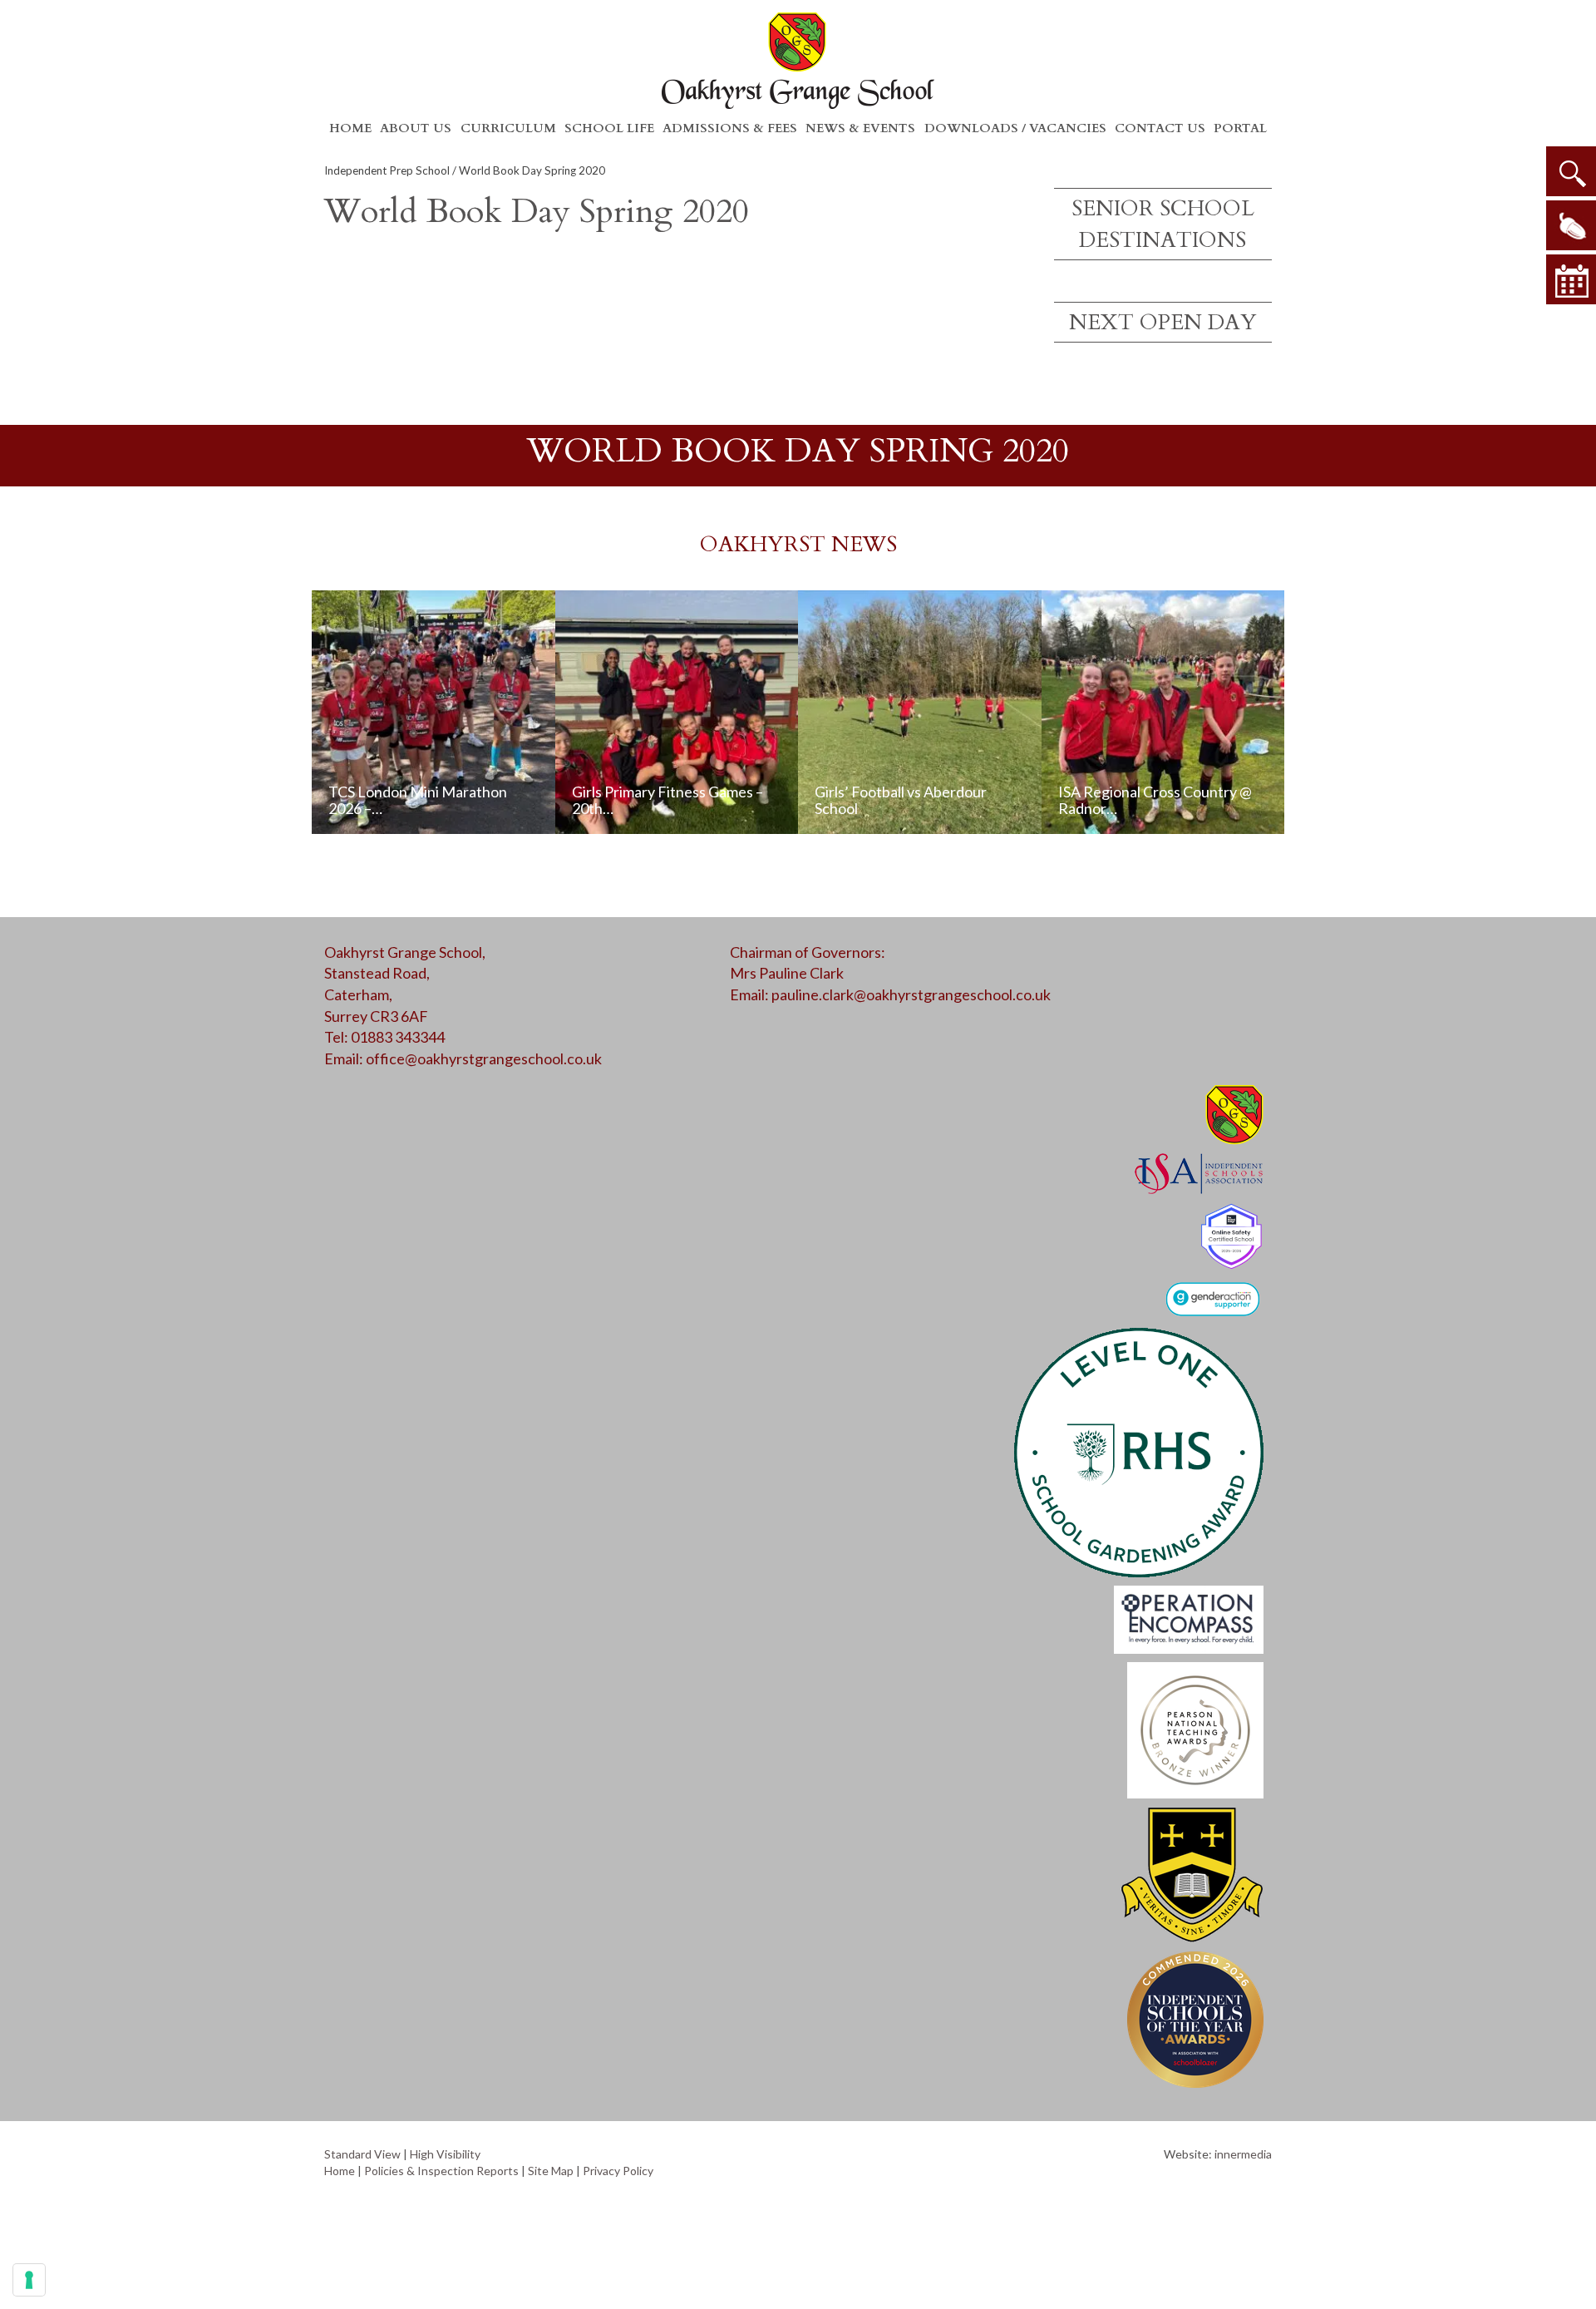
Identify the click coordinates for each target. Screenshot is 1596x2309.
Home (350, 128)
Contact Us (1160, 128)
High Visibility (445, 2154)
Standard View (362, 2154)
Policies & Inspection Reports (441, 2171)
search (1571, 171)
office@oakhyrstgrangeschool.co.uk (484, 1058)
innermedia (1243, 2154)
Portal (1240, 128)
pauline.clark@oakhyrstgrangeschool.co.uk (911, 994)
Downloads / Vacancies (1015, 128)
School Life (609, 128)
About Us (416, 128)
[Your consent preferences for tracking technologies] (29, 2280)
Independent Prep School (387, 170)
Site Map (551, 2171)
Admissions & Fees (730, 128)
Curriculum (508, 128)
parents (1571, 225)
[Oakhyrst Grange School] (798, 60)
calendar (1571, 279)
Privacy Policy (618, 2171)
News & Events (860, 128)
